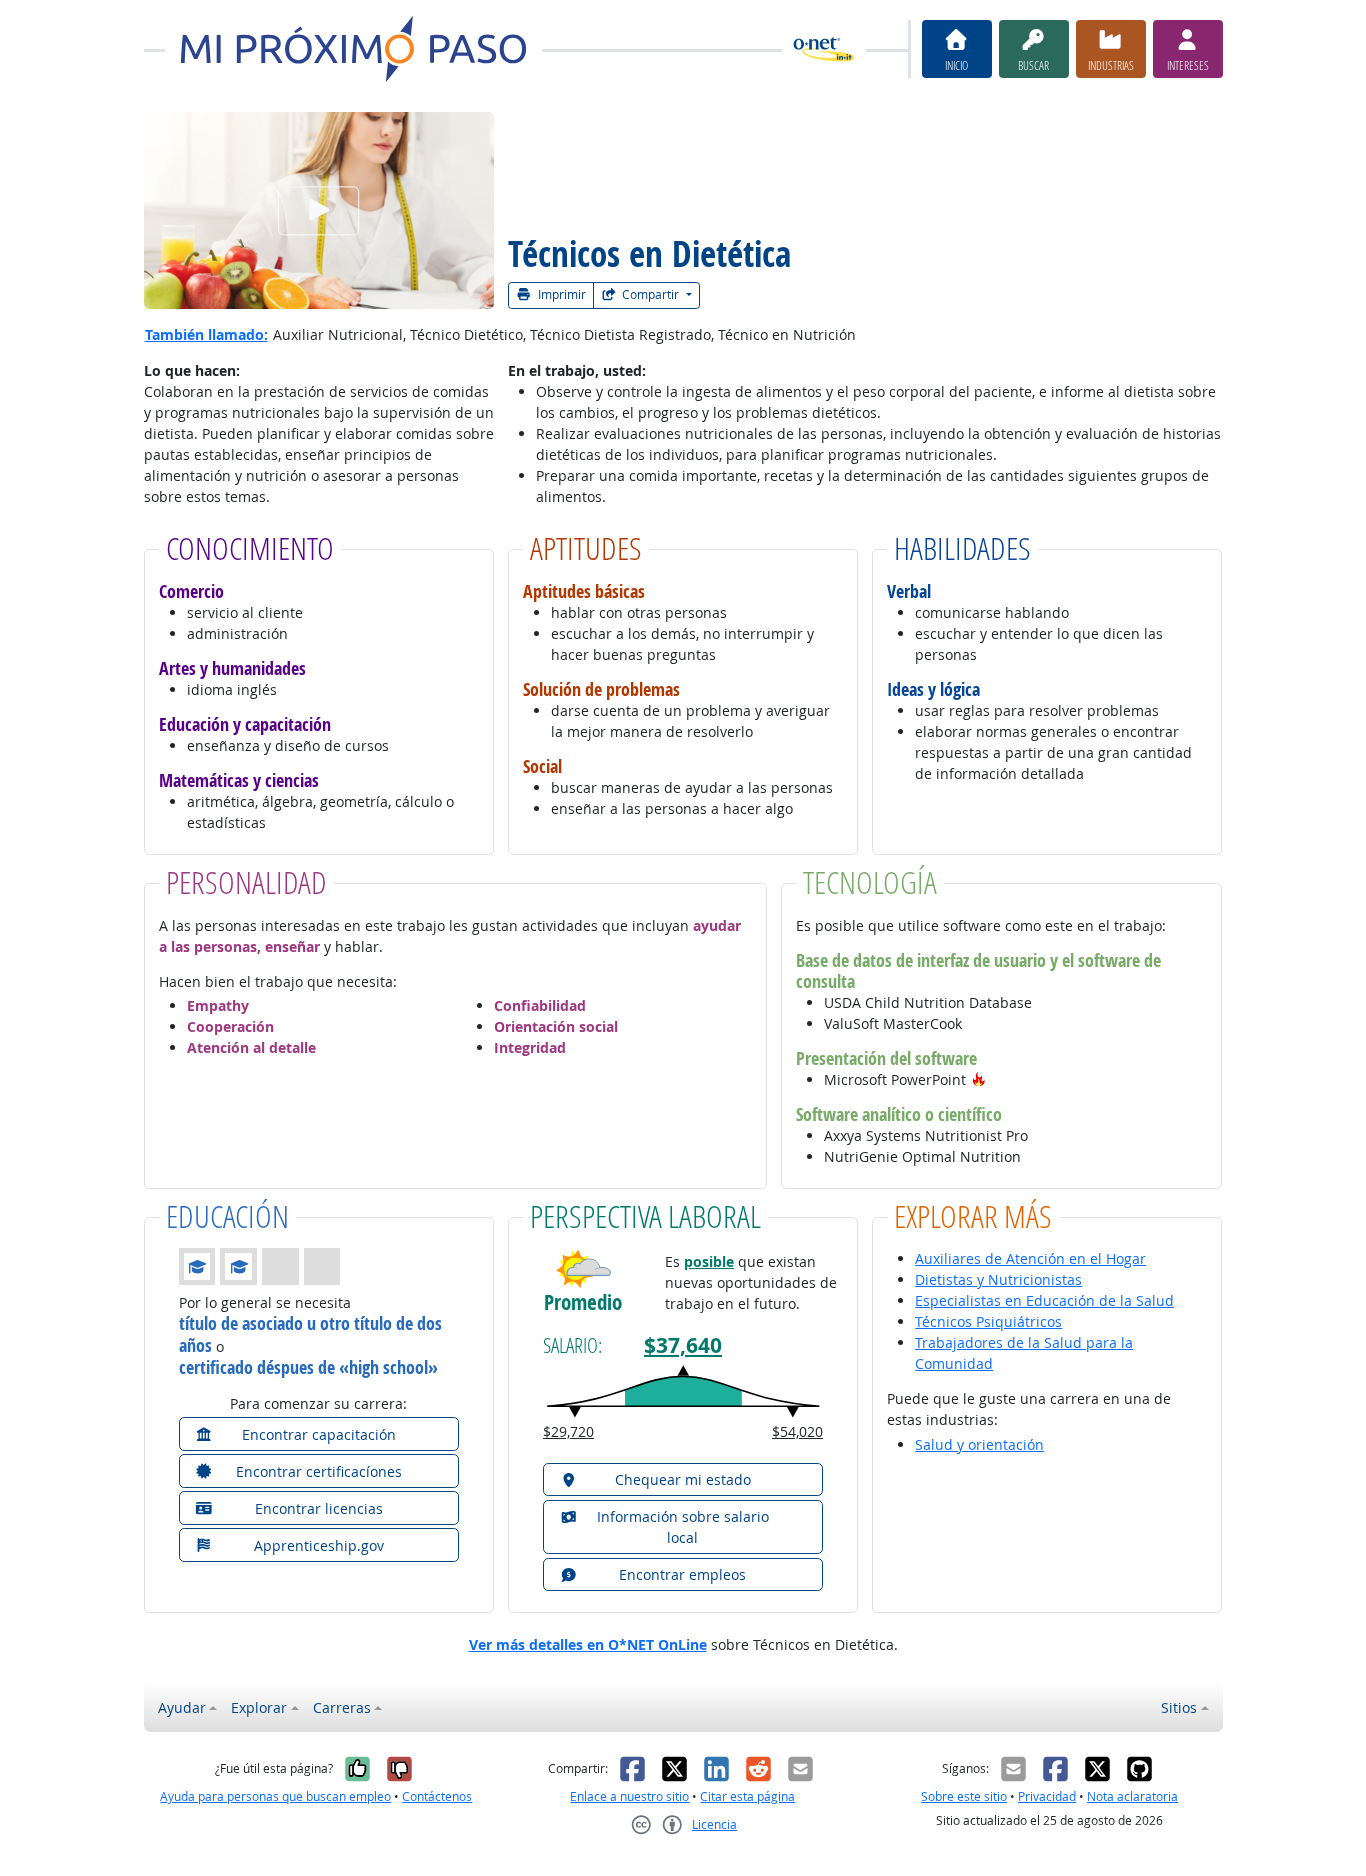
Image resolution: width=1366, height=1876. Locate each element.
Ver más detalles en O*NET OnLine (588, 1644)
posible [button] (709, 1261)
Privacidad (1047, 1796)
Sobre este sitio (964, 1796)
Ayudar (182, 1707)
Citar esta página (747, 1796)
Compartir (650, 294)
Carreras (342, 1707)
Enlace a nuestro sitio (629, 1796)
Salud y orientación (979, 1444)
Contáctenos (437, 1796)
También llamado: (206, 334)
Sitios (1179, 1707)
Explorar (259, 1707)
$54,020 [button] (797, 1431)
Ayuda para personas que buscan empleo (275, 1796)
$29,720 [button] (568, 1431)
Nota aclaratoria (1132, 1796)
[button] (979, 1079)
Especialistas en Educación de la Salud (1044, 1300)
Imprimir (560, 294)
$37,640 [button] (683, 1345)
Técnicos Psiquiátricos (988, 1321)
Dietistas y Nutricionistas (998, 1279)
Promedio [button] (583, 1302)
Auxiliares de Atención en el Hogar (1030, 1258)
